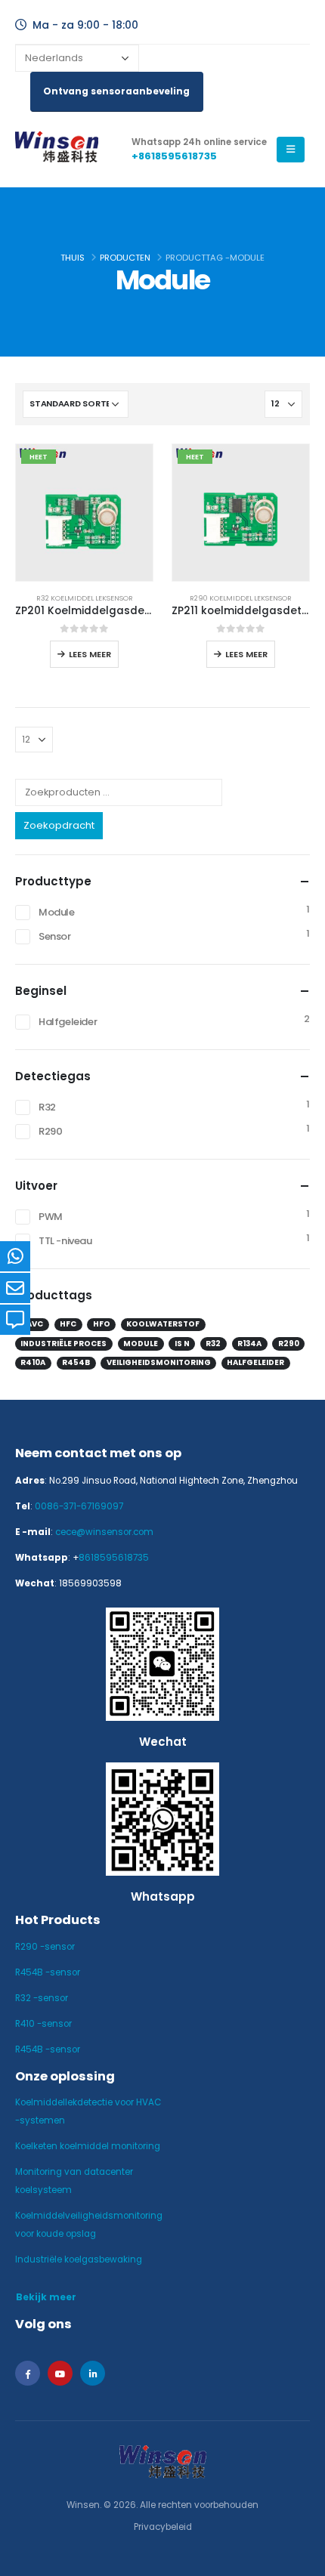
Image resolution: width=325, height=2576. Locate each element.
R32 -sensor (42, 1998)
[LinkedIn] (93, 2373)
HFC (68, 1324)
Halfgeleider (68, 1022)
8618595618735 (114, 1558)
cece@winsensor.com (104, 1532)
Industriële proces (63, 1344)
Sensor (55, 936)
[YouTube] (60, 2373)
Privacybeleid (163, 2527)
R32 (47, 1107)
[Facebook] (28, 2373)
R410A (33, 1362)
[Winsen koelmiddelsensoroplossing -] (57, 150)
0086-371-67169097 (79, 1506)
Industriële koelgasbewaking (79, 2259)
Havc (32, 1324)
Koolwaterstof (163, 1324)
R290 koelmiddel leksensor (241, 598)
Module (57, 912)
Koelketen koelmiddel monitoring (88, 2146)
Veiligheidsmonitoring (159, 1362)
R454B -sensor (48, 1972)
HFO (102, 1324)
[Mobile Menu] (291, 150)
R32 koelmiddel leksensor (85, 598)
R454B (76, 1362)
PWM (51, 1217)
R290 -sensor (45, 1947)
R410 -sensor (43, 2024)
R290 (50, 1131)
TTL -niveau (65, 1241)
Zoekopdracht (59, 825)
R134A (249, 1344)
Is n (182, 1344)
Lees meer (90, 654)
